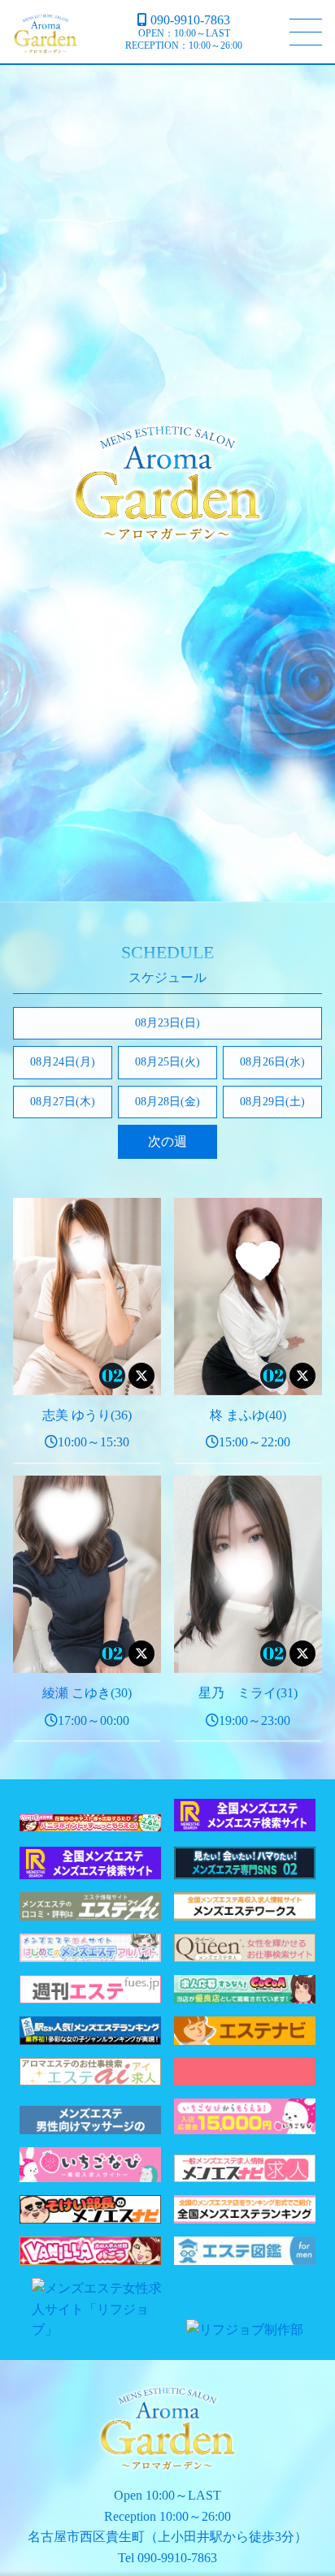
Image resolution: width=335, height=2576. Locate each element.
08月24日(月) (63, 1062)
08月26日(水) (272, 1062)
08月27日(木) (63, 1102)
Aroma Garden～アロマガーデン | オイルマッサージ (46, 34)
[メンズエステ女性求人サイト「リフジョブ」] (102, 2330)
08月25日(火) (167, 1062)
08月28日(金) (167, 1102)
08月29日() (272, 1102)
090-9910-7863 (190, 20)
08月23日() (167, 1023)
